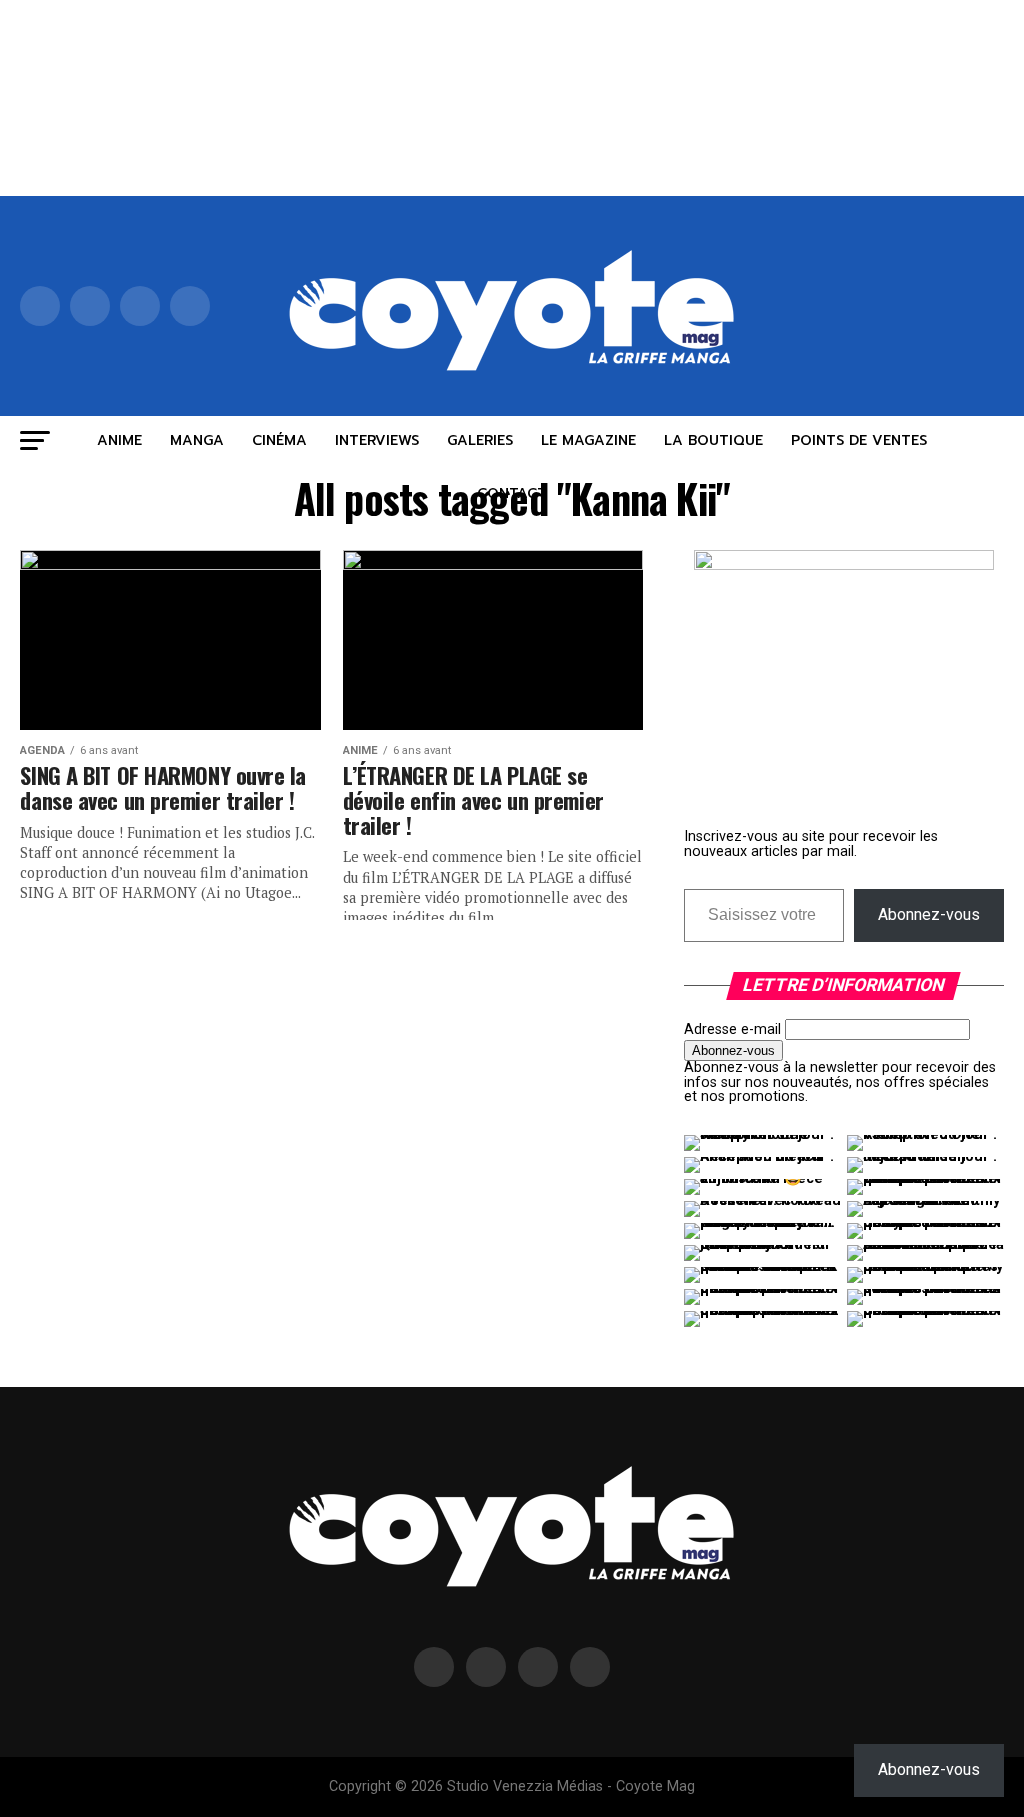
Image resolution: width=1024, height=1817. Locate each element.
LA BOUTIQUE (713, 440)
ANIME (119, 440)
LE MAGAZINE (588, 440)
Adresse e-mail (732, 1029)
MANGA (197, 440)
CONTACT (512, 493)
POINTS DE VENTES (859, 440)
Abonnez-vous (929, 914)
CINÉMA (279, 440)
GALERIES (480, 440)
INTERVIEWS (377, 440)
